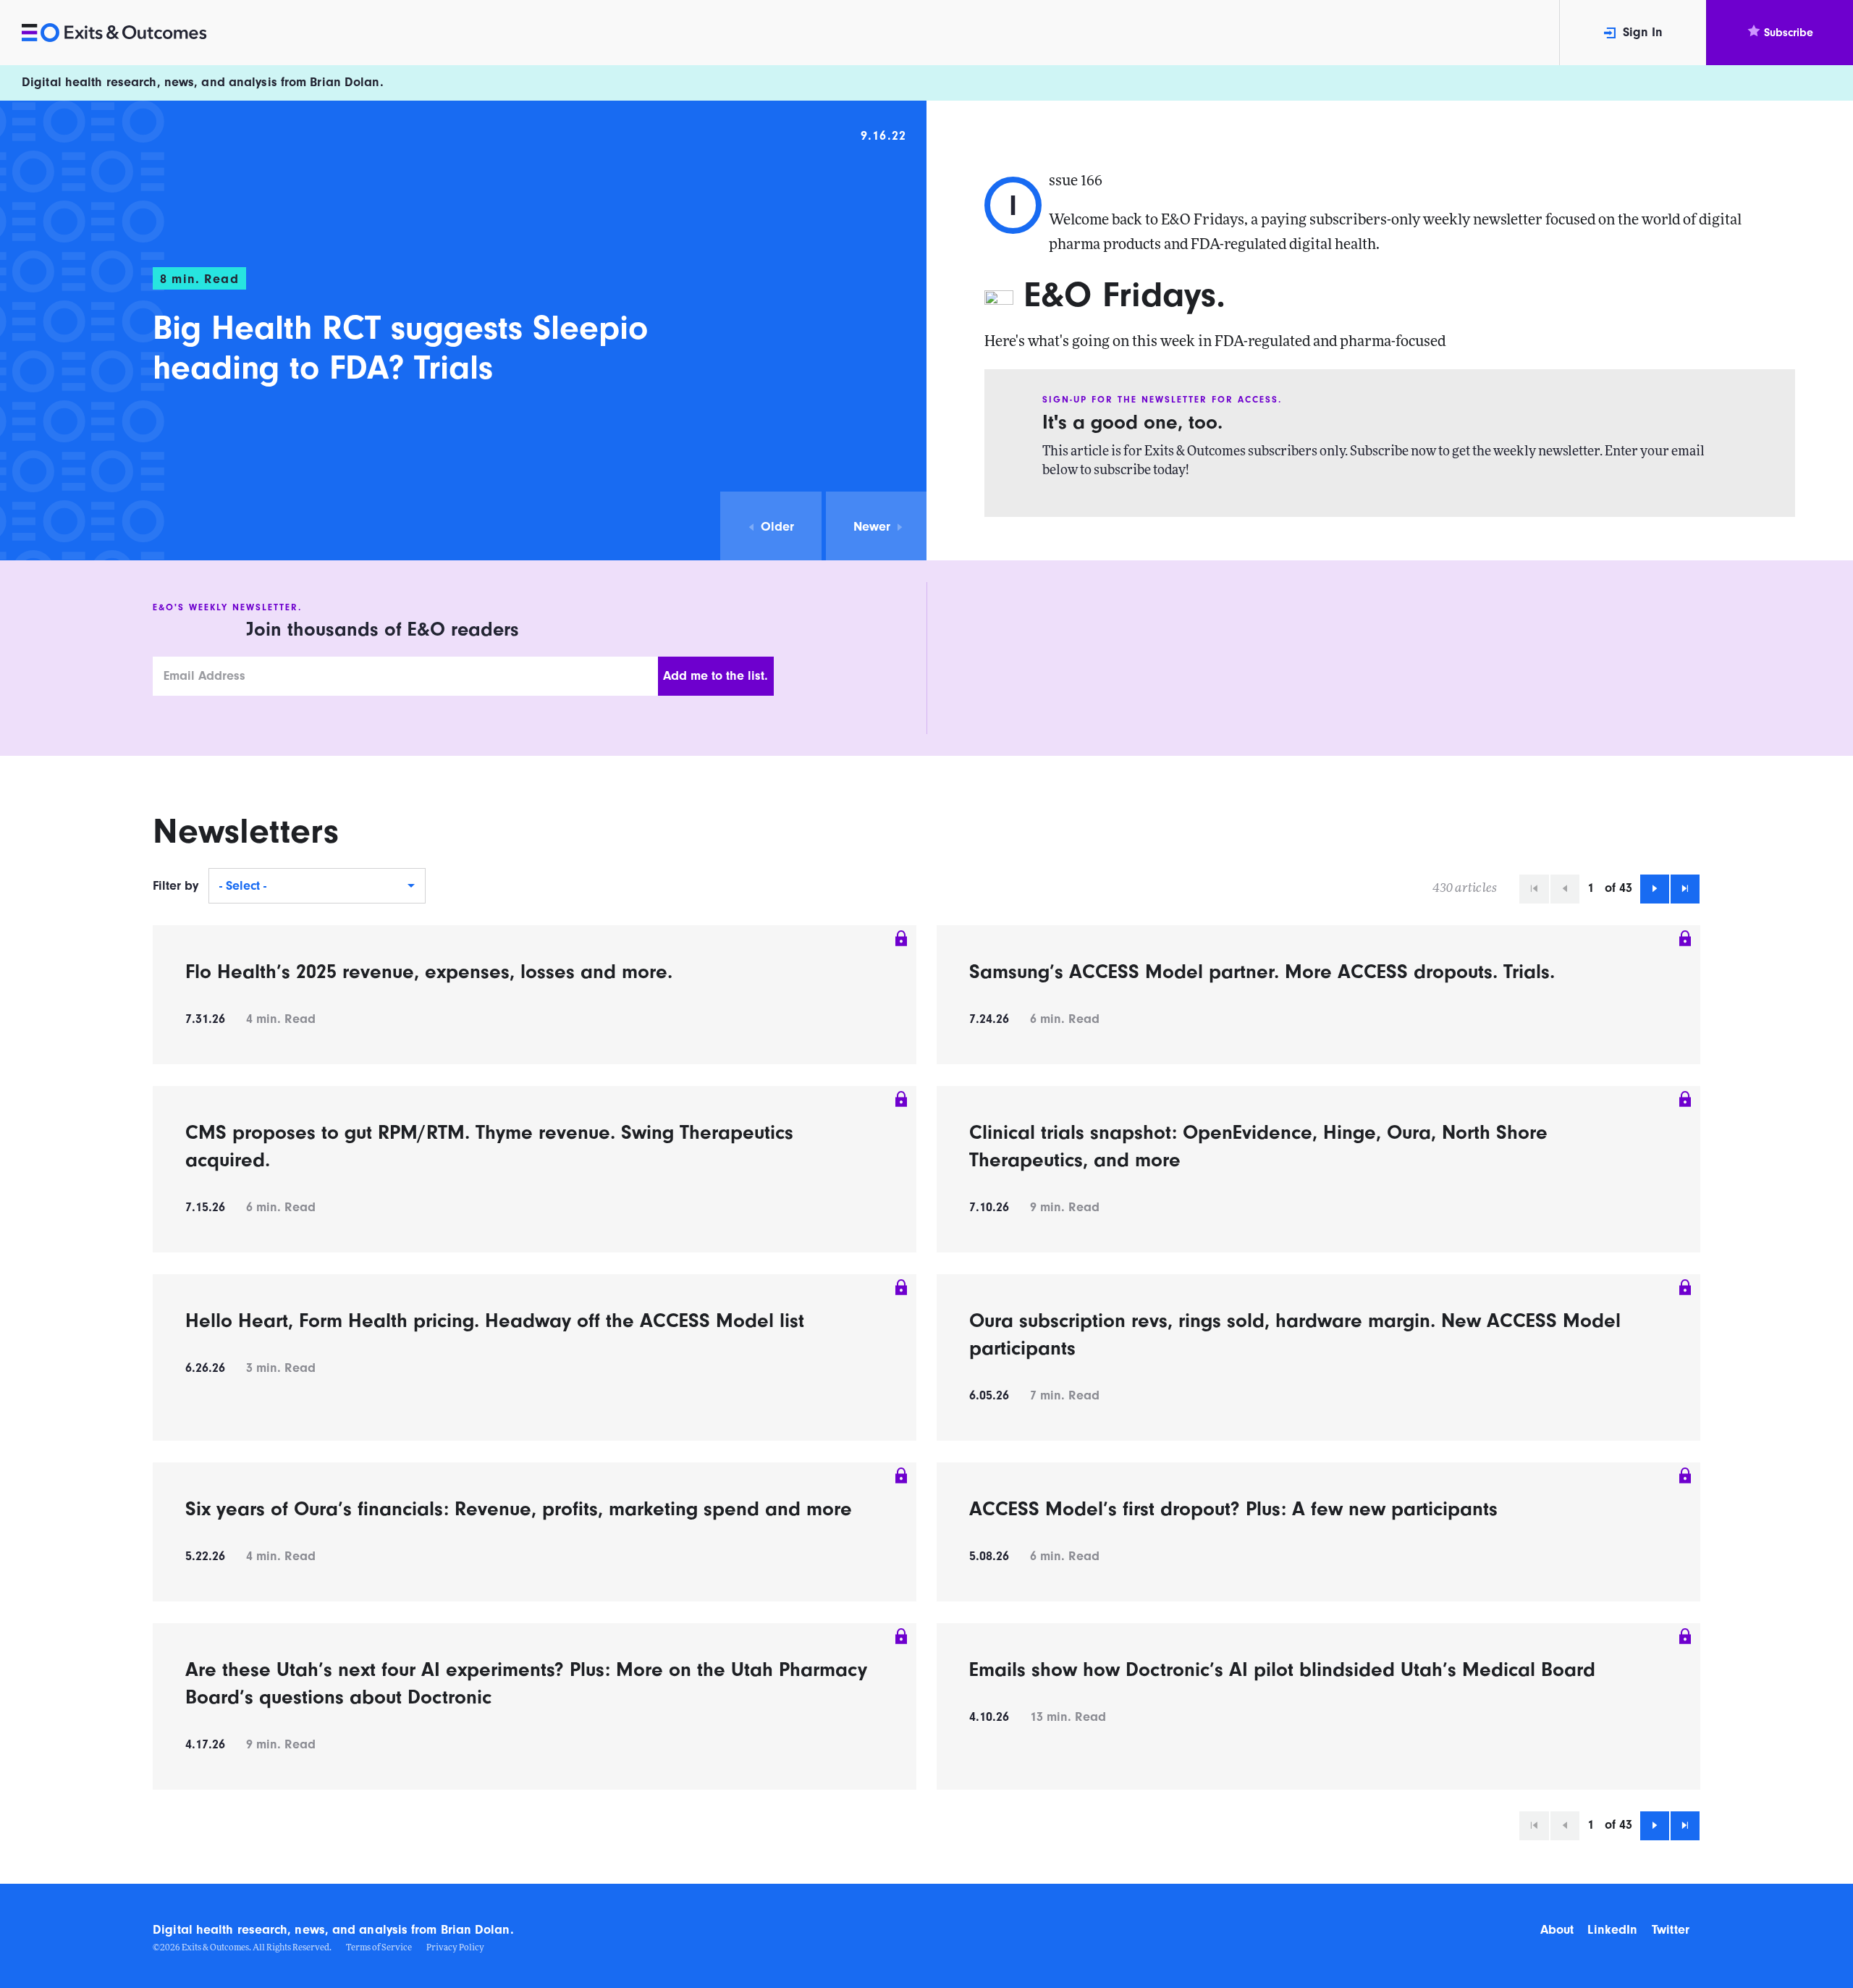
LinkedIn (1612, 1930)
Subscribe (1789, 33)
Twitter (1671, 1930)
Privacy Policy (455, 1948)
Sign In (1643, 32)
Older (777, 527)
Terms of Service (379, 1948)
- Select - (243, 886)
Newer (872, 527)
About (1557, 1930)
